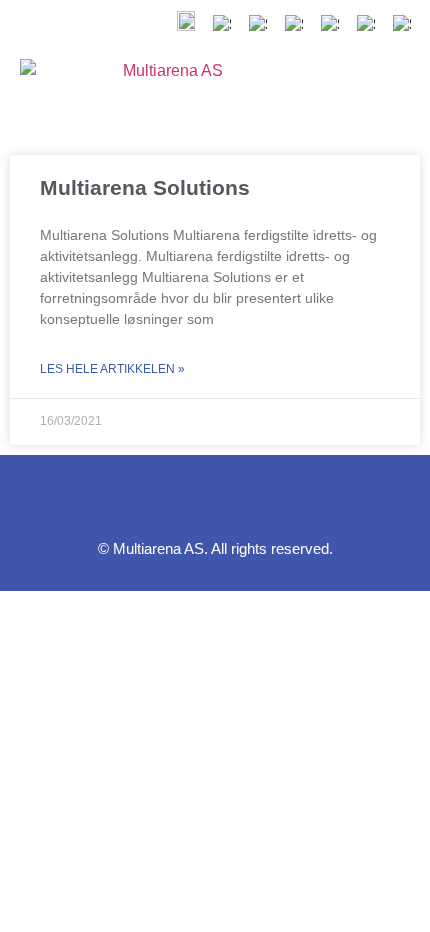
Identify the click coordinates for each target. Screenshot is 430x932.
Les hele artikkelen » (112, 369)
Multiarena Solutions (145, 187)
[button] (336, 89)
